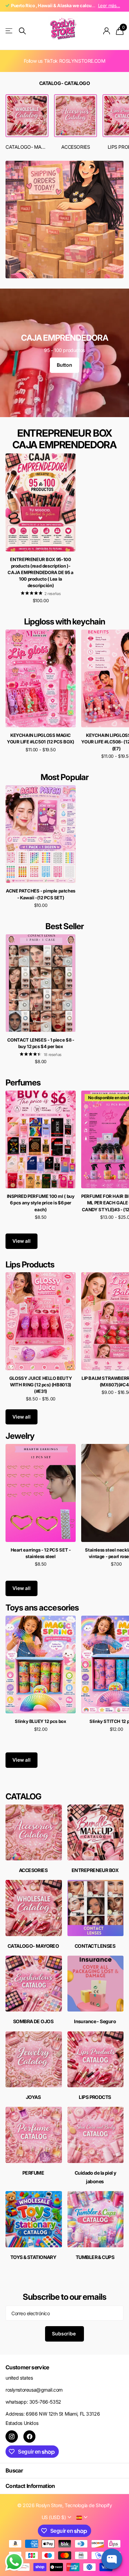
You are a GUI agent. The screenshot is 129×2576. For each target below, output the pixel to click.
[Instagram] (12, 2437)
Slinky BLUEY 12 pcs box (40, 1721)
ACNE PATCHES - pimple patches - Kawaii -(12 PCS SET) (41, 894)
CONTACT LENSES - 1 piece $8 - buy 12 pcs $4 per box (41, 1043)
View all (21, 1241)
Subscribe (64, 2334)
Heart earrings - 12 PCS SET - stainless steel (41, 1553)
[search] (22, 31)
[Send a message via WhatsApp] (14, 2562)
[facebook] (30, 2437)
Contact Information (30, 2486)
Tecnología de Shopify (88, 2505)
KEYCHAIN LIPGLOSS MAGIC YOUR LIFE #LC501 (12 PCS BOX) (41, 738)
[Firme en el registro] (107, 31)
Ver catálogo (9, 31)
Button (64, 365)
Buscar (14, 2470)
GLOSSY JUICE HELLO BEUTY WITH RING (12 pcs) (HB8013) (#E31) (41, 1385)
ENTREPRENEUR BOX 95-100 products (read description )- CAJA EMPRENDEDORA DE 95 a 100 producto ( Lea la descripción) (40, 573)
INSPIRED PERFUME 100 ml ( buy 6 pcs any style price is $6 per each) (41, 1203)
